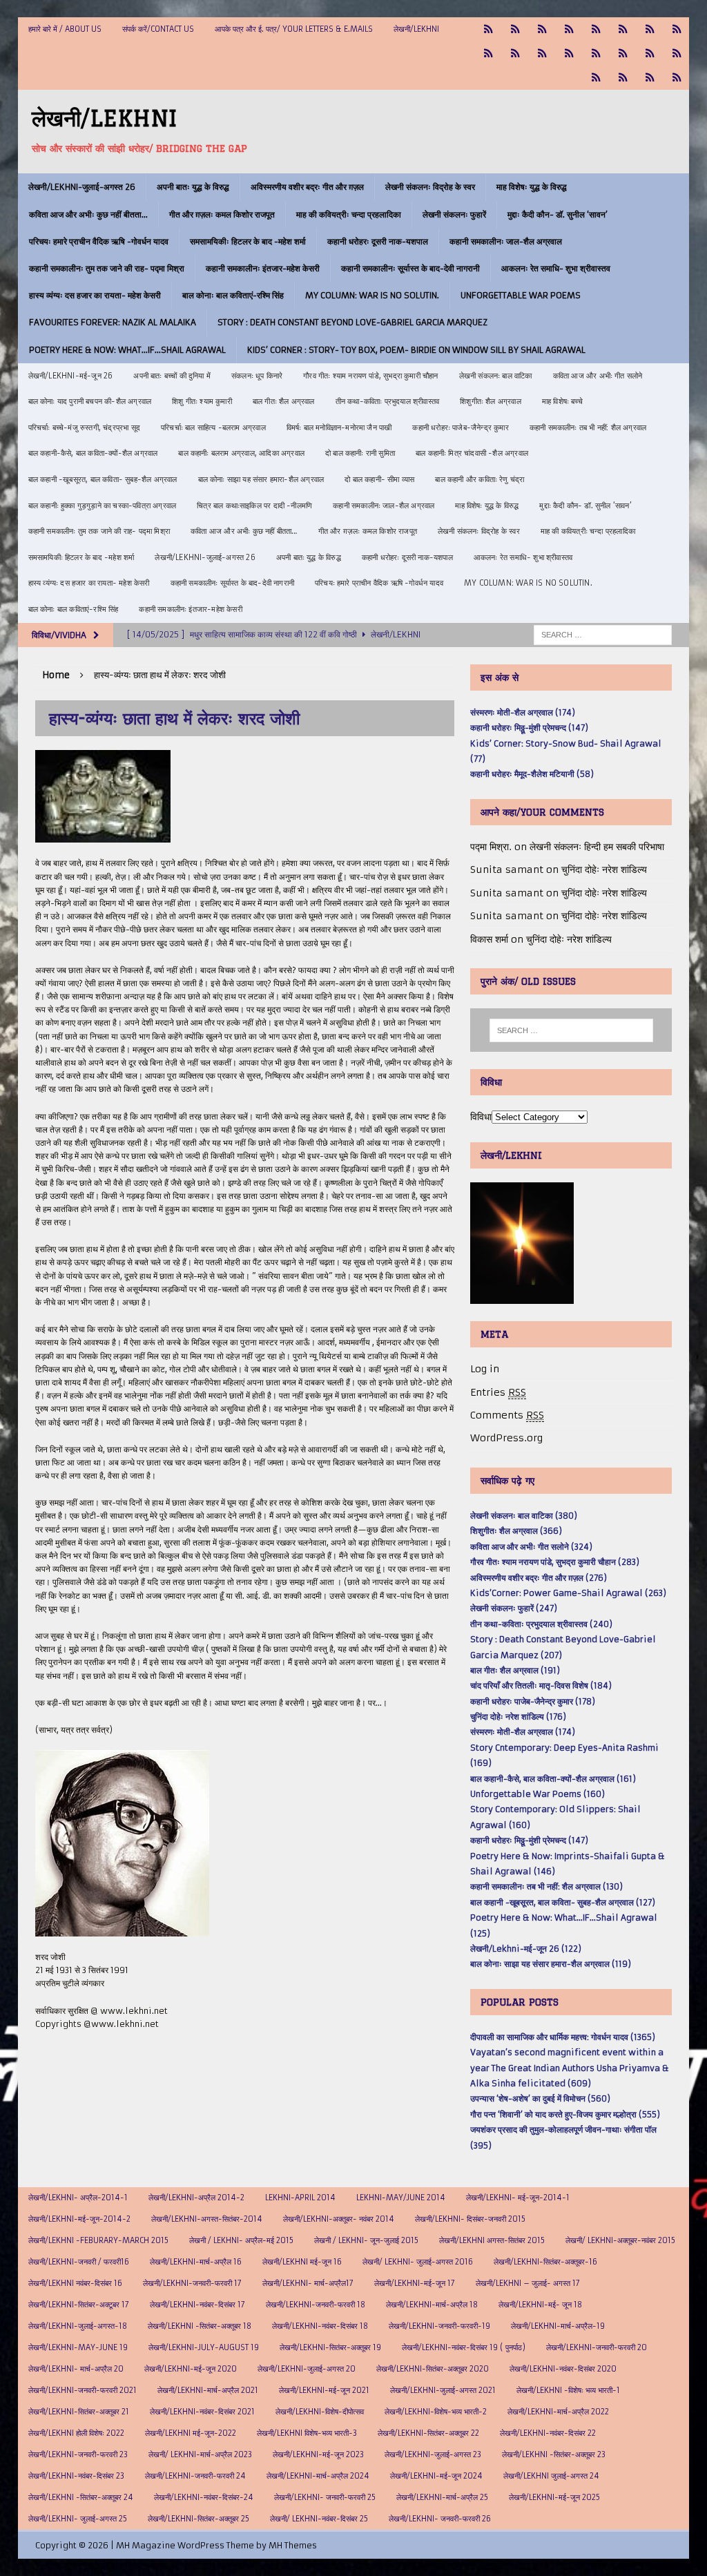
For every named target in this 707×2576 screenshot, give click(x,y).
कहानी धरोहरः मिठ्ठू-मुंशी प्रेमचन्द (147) (529, 728)
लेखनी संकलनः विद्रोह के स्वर (430, 187)
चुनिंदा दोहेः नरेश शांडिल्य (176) (518, 1717)
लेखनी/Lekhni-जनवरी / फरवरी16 (79, 2262)
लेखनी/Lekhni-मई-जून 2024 (436, 2476)
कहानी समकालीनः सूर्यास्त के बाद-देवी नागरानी (410, 268)
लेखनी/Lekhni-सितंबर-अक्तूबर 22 (428, 2433)
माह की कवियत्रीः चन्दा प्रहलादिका (349, 214)
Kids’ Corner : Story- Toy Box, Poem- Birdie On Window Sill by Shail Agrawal (416, 350)
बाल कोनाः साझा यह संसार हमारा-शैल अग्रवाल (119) (551, 1964)
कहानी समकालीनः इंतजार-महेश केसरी (263, 268)
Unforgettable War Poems (521, 295)
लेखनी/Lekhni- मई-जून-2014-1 (518, 2198)
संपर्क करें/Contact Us (158, 29)
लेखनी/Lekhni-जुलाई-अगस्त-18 (78, 2326)
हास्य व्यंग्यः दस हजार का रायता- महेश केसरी (95, 295)
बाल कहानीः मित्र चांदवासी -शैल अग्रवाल (472, 453)
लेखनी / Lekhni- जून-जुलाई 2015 (366, 2240)
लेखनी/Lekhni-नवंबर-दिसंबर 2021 (202, 2412)
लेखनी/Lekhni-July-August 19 (204, 2347)
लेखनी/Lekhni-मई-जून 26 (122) (526, 1949)
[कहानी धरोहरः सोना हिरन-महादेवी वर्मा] (650, 54)
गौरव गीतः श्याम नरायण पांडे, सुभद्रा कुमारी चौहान (370, 376)
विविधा (481, 1117)
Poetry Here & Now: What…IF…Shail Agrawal (127, 350)
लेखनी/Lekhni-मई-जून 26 (71, 376)
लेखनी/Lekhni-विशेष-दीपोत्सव (320, 2412)
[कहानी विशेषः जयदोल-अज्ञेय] (677, 78)
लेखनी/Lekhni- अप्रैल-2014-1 (78, 2198)
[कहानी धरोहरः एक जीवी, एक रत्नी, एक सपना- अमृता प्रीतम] (650, 29)
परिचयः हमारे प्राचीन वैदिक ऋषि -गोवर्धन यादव (99, 241)
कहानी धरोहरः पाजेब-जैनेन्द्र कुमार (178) (533, 1701)
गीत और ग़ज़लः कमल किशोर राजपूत (222, 214)
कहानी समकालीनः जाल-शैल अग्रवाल (506, 241)
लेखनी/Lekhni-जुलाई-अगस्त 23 (433, 2454)
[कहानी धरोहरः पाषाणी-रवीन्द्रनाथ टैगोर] (515, 54)
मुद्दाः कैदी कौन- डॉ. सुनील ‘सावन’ (558, 214)
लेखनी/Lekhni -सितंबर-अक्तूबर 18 (200, 2326)
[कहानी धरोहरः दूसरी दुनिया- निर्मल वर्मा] (488, 54)
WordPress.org (506, 1438)
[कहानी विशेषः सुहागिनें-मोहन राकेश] (542, 29)
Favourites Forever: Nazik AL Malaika (113, 322)
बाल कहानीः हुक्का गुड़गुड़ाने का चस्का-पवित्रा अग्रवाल (103, 506)
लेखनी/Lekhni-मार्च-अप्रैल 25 (442, 2497)
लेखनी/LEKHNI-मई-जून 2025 (554, 2497)
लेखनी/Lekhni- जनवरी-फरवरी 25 (325, 2497)
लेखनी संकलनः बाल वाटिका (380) (524, 1516)
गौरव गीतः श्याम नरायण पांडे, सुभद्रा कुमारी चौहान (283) (555, 1562)
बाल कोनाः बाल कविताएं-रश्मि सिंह (233, 295)
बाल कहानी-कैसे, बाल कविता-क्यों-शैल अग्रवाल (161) (553, 1779)
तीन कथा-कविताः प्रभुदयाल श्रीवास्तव (388, 401)
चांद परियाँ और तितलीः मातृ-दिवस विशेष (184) (541, 1685)
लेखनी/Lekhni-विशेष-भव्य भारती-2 (436, 2412)
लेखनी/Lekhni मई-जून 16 (302, 2262)
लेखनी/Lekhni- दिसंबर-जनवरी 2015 (470, 2219)
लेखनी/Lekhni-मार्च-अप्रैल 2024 (318, 2476)
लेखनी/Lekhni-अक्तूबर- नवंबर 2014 (339, 2219)
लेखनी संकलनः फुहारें (454, 214)
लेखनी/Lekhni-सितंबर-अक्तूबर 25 (198, 2519)
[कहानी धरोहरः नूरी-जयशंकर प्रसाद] (488, 29)
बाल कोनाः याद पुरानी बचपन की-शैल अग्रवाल (90, 401)
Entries (498, 1392)
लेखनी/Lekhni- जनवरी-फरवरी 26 (440, 2519)
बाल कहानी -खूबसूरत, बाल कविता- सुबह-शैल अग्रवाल (103, 479)
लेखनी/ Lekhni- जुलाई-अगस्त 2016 (418, 2262)
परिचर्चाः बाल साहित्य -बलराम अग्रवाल (213, 427)
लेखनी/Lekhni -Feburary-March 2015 (98, 2240)
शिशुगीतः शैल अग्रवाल (491, 401)
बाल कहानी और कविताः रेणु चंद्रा (480, 479)
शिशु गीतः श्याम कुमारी (202, 401)
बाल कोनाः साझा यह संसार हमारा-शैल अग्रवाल (261, 479)
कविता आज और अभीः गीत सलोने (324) (531, 1547)
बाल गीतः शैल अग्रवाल (284, 401)
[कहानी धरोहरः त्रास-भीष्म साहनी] (623, 29)
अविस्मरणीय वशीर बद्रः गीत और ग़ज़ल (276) (539, 1578)
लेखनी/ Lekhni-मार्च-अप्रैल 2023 (200, 2454)
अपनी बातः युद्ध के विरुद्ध (193, 187)
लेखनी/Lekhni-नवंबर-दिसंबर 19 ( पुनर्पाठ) (464, 2347)
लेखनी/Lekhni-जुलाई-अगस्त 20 (307, 2369)
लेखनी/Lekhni (416, 29)
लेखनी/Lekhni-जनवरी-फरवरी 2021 (83, 2390)
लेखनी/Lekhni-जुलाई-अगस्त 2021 (443, 2390)
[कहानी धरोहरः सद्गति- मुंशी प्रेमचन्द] (623, 54)
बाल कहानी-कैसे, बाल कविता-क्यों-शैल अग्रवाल (93, 453)
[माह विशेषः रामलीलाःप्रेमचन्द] (596, 54)
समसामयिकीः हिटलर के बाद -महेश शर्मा (248, 241)
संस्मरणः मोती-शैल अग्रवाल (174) (523, 712)
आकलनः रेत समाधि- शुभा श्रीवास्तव (556, 268)
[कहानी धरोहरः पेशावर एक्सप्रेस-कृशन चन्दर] (542, 54)
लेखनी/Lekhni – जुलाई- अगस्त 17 (528, 2283)
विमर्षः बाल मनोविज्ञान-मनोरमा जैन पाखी (339, 427)
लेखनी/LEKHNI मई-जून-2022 (191, 2433)
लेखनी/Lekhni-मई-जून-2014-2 (79, 2219)
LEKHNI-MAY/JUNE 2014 (401, 2198)
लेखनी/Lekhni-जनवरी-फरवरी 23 (78, 2454)
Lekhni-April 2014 (300, 2198)
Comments (507, 1415)
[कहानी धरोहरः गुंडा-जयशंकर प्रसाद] (677, 54)
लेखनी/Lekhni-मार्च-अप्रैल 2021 (208, 2390)
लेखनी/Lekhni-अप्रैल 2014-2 (196, 2198)
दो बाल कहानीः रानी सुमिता (360, 453)
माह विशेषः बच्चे (562, 401)
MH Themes (293, 2545)
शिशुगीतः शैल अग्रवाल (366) (516, 1531)
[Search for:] (603, 634)
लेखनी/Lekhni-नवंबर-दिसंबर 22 (548, 2433)
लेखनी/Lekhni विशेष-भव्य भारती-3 (307, 2433)
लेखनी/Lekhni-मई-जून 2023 (318, 2454)
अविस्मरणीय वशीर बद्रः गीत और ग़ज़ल (307, 187)
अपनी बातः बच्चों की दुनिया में (172, 376)
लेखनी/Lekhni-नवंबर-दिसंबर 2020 (563, 2369)
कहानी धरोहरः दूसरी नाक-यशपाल (378, 241)
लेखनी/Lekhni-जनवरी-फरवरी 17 (192, 2283)
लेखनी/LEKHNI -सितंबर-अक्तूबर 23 (554, 2454)
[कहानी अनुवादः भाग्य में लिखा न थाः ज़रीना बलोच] (596, 78)
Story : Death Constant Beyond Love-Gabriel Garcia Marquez (352, 322)
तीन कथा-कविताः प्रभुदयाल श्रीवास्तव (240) (541, 1624)
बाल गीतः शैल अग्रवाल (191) (515, 1670)
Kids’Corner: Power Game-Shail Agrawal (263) (568, 1593)
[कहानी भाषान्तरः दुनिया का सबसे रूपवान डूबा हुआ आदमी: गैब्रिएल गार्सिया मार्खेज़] (596, 29)
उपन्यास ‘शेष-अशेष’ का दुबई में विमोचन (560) (540, 2098)
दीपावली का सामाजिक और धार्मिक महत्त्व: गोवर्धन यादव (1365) (563, 2037)
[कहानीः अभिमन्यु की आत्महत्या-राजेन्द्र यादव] (515, 29)
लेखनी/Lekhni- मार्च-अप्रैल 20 (76, 2369)
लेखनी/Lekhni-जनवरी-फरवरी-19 (439, 2326)
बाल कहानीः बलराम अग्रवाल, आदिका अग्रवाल (241, 453)
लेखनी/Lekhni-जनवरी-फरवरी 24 (195, 2476)
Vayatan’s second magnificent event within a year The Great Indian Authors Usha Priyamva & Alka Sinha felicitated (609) (570, 2068)
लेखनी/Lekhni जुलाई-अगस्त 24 (551, 2476)
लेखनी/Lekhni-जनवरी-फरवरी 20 (597, 2347)
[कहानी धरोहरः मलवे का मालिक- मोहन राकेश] (569, 54)
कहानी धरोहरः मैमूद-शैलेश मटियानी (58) (532, 774)
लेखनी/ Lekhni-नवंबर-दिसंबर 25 (319, 2519)
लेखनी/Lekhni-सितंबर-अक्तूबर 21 (79, 2412)
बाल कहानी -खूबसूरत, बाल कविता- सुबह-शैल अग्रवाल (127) (563, 1902)
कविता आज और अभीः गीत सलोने (598, 376)
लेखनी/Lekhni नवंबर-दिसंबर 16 (75, 2283)
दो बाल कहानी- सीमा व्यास (379, 479)
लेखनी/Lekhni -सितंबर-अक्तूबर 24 (81, 2497)
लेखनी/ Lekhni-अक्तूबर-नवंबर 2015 (620, 2240)
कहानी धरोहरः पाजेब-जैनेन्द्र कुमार (460, 427)
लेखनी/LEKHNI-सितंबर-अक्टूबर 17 (79, 2305)
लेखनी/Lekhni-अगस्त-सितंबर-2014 (207, 2219)
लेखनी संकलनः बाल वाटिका (496, 376)
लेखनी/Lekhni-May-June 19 (78, 2347)
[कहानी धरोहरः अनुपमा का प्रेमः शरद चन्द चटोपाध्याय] (623, 78)
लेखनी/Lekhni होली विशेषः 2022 (76, 2433)
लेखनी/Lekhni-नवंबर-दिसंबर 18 (320, 2326)
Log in (485, 1369)
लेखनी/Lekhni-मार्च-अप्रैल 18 (432, 2305)
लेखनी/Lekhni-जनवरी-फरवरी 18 (316, 2305)
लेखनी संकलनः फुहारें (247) (514, 1608)
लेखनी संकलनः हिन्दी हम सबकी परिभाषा (597, 847)
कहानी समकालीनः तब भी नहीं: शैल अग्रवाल (588, 427)
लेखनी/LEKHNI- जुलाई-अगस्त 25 (78, 2519)
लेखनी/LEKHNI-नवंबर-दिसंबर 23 (76, 2476)
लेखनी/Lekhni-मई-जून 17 (415, 2283)
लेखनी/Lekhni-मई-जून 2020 (191, 2369)
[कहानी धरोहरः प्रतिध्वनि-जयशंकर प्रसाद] (569, 29)
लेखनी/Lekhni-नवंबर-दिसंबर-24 (204, 2497)
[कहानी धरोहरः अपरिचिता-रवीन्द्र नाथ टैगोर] (650, 78)
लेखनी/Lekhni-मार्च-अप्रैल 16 (196, 2262)
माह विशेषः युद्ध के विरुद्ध (532, 187)
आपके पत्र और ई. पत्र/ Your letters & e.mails (294, 29)
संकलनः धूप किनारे (257, 376)
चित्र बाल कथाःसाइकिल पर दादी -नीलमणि (254, 506)
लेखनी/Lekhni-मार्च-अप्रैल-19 (558, 2326)
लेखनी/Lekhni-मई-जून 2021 (324, 2390)
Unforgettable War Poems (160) (537, 1794)
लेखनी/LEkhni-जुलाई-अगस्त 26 (82, 187)
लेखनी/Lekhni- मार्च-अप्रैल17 (308, 2283)
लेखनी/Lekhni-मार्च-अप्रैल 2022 (558, 2412)
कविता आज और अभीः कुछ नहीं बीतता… (88, 214)
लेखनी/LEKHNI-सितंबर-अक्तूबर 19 (330, 2347)
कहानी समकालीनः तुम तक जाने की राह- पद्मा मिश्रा (107, 268)
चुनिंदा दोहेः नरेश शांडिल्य (604, 869)
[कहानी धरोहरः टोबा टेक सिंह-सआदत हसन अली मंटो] (677, 29)
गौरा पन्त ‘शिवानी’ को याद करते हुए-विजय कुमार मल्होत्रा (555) (565, 2114)
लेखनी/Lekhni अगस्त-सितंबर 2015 (492, 2240)
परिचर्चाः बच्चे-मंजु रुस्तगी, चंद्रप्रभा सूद (84, 427)
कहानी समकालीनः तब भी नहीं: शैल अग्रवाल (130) (546, 1886)
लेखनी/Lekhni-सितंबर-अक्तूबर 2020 (433, 2369)
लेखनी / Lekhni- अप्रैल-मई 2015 (241, 2240)
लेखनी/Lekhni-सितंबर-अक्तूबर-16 (545, 2262)
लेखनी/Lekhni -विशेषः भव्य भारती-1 (568, 2390)
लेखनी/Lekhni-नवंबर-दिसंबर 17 (197, 2305)
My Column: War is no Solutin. (372, 295)
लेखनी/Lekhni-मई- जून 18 (540, 2305)
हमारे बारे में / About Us (65, 29)
